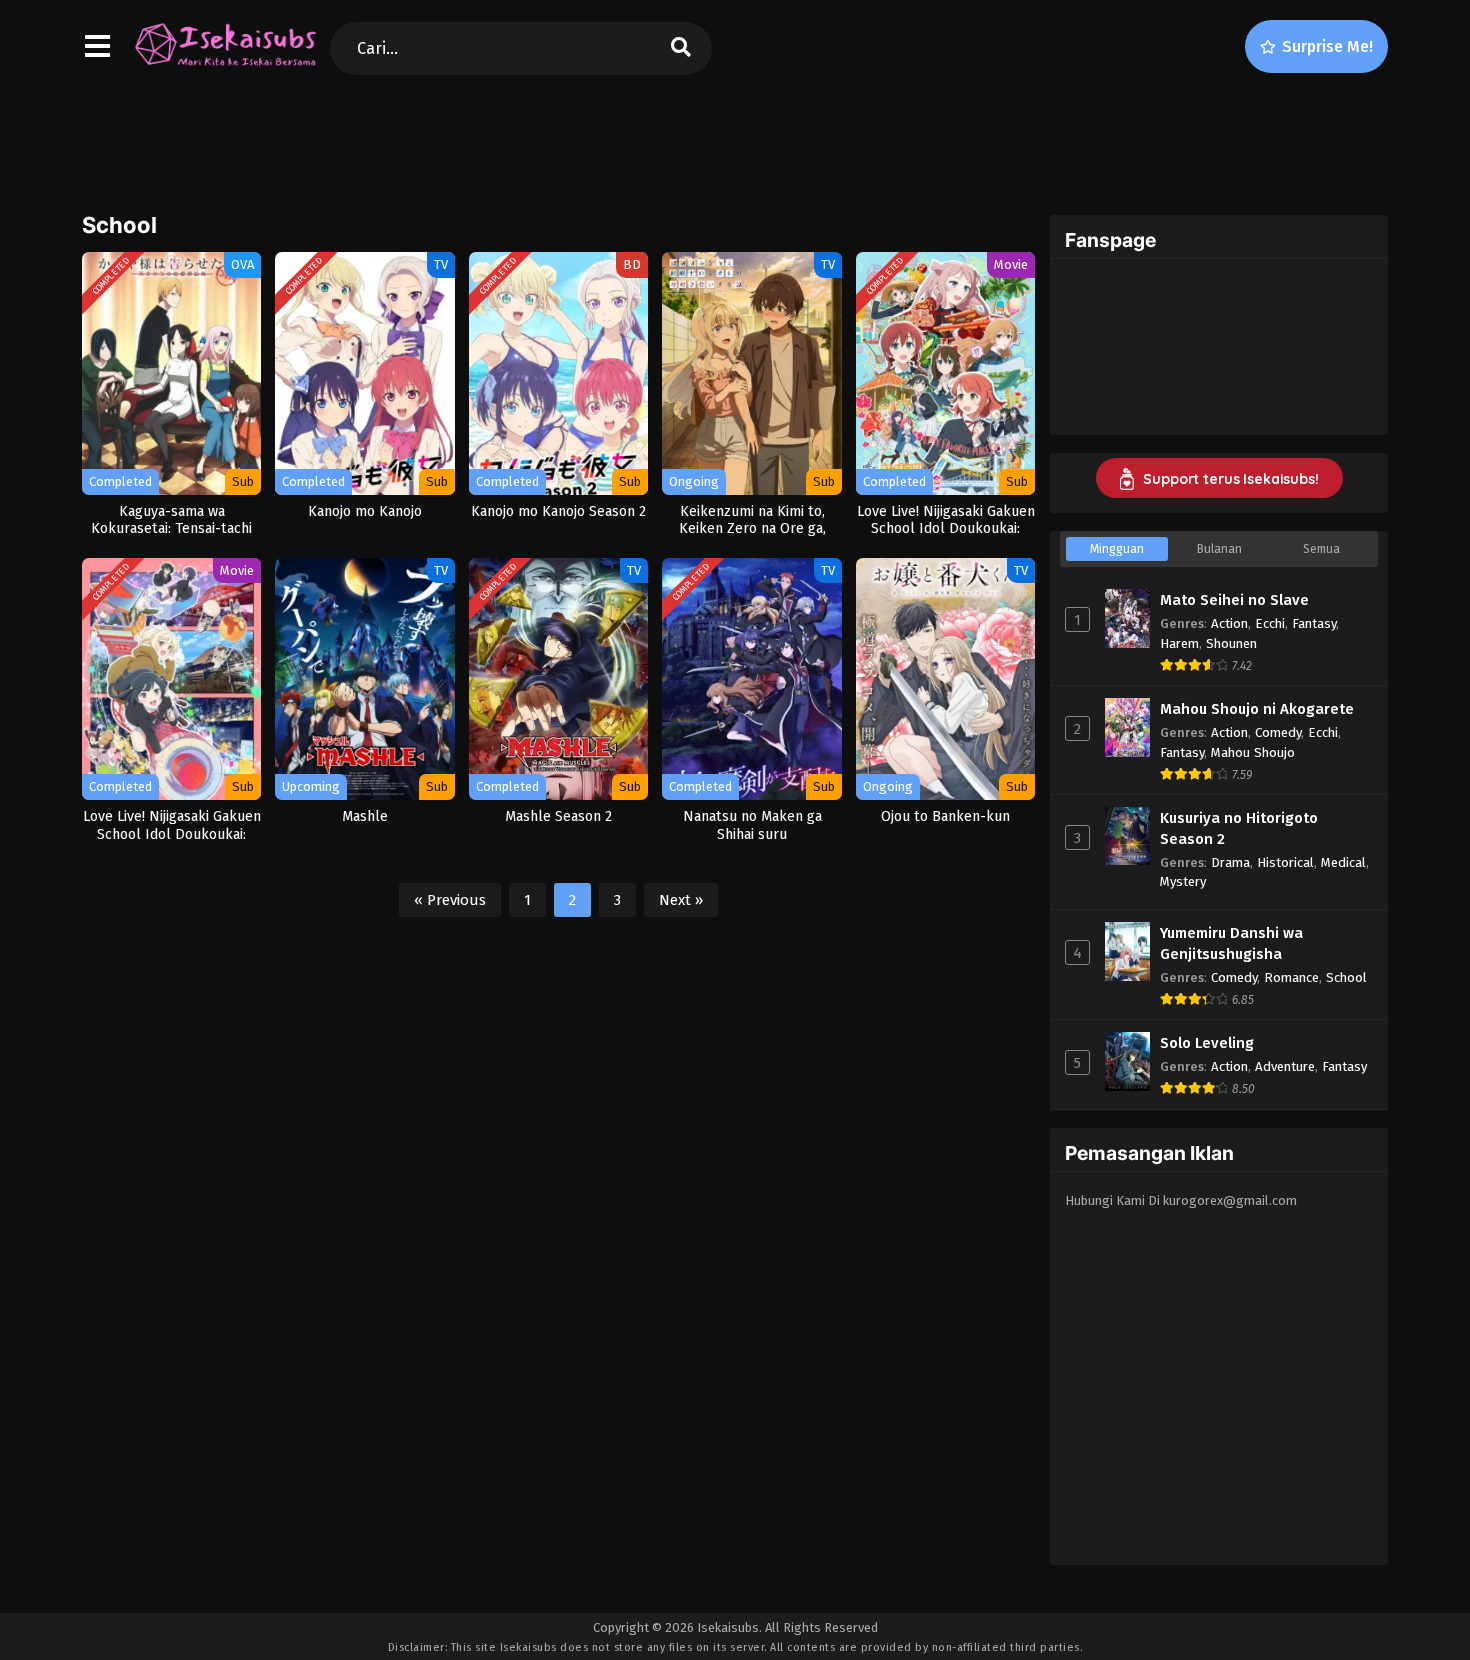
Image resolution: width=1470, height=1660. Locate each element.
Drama (1230, 862)
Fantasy (1314, 623)
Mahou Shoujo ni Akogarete (1257, 709)
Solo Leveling (1207, 1043)
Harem (1179, 643)
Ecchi (1270, 623)
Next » (681, 900)
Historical (1285, 862)
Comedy (1278, 732)
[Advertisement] (735, 141)
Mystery (1183, 881)
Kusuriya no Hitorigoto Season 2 (1239, 828)
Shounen (1231, 643)
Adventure (1285, 1066)
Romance (1291, 977)
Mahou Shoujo (1253, 752)
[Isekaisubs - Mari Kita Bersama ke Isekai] (225, 65)
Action (1229, 623)
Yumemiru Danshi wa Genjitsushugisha (1231, 943)
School (1346, 977)
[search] (681, 48)
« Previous (450, 900)
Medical (1343, 862)
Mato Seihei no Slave (1234, 600)
